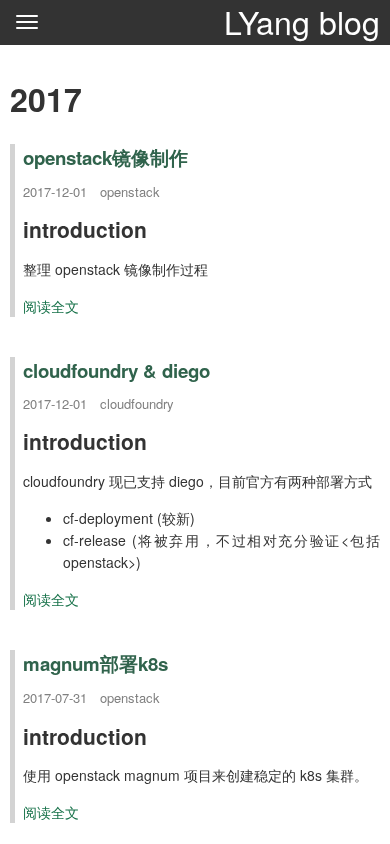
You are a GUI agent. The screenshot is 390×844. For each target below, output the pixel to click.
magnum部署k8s (95, 663)
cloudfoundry (137, 403)
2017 (46, 99)
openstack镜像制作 (105, 157)
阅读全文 (51, 306)
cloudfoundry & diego (116, 370)
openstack (130, 191)
